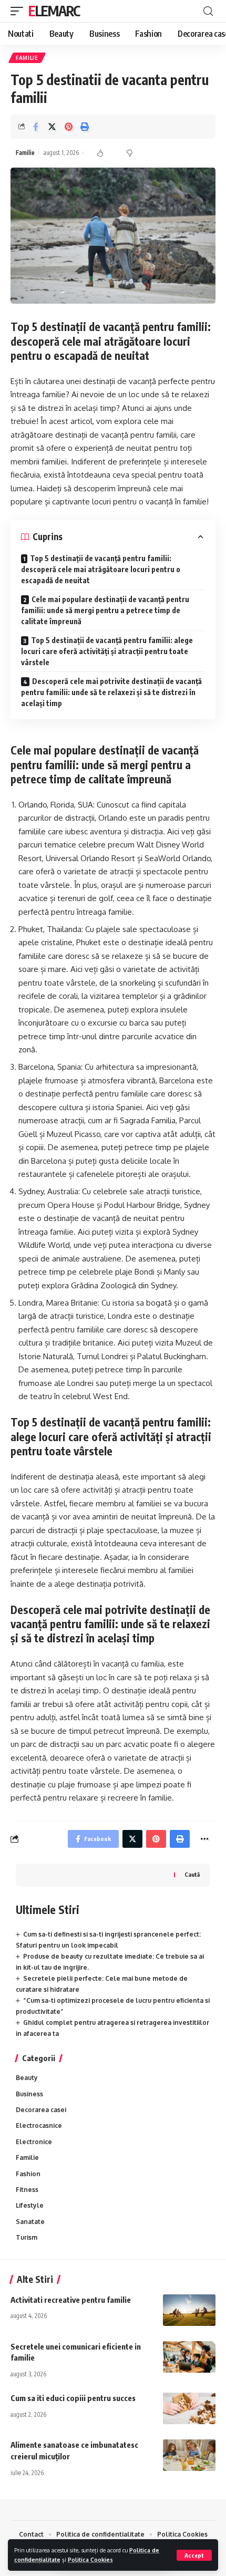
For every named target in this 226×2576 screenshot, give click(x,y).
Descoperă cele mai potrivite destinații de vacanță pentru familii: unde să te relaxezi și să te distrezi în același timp (111, 692)
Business (29, 2094)
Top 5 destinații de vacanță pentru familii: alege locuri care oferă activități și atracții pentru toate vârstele (107, 651)
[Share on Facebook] (36, 127)
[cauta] (208, 11)
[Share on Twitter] (52, 127)
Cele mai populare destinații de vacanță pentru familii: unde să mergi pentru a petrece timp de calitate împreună (105, 610)
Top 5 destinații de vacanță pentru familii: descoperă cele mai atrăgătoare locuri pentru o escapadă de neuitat (101, 569)
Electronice (34, 2142)
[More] (204, 1839)
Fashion (28, 2174)
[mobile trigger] (19, 11)
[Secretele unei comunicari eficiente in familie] (189, 2357)
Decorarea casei (41, 2110)
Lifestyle (30, 2205)
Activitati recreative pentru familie (71, 2300)
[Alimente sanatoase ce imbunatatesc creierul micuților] (189, 2455)
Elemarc (54, 11)
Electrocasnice (39, 2125)
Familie (27, 58)
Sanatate (30, 2222)
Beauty (27, 2078)
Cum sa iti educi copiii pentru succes (73, 2398)
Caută (192, 1874)
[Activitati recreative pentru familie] (189, 2310)
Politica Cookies (90, 2559)
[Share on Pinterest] (68, 127)
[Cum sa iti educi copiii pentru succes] (189, 2408)
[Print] (85, 127)
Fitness (27, 2190)
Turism (27, 2237)
